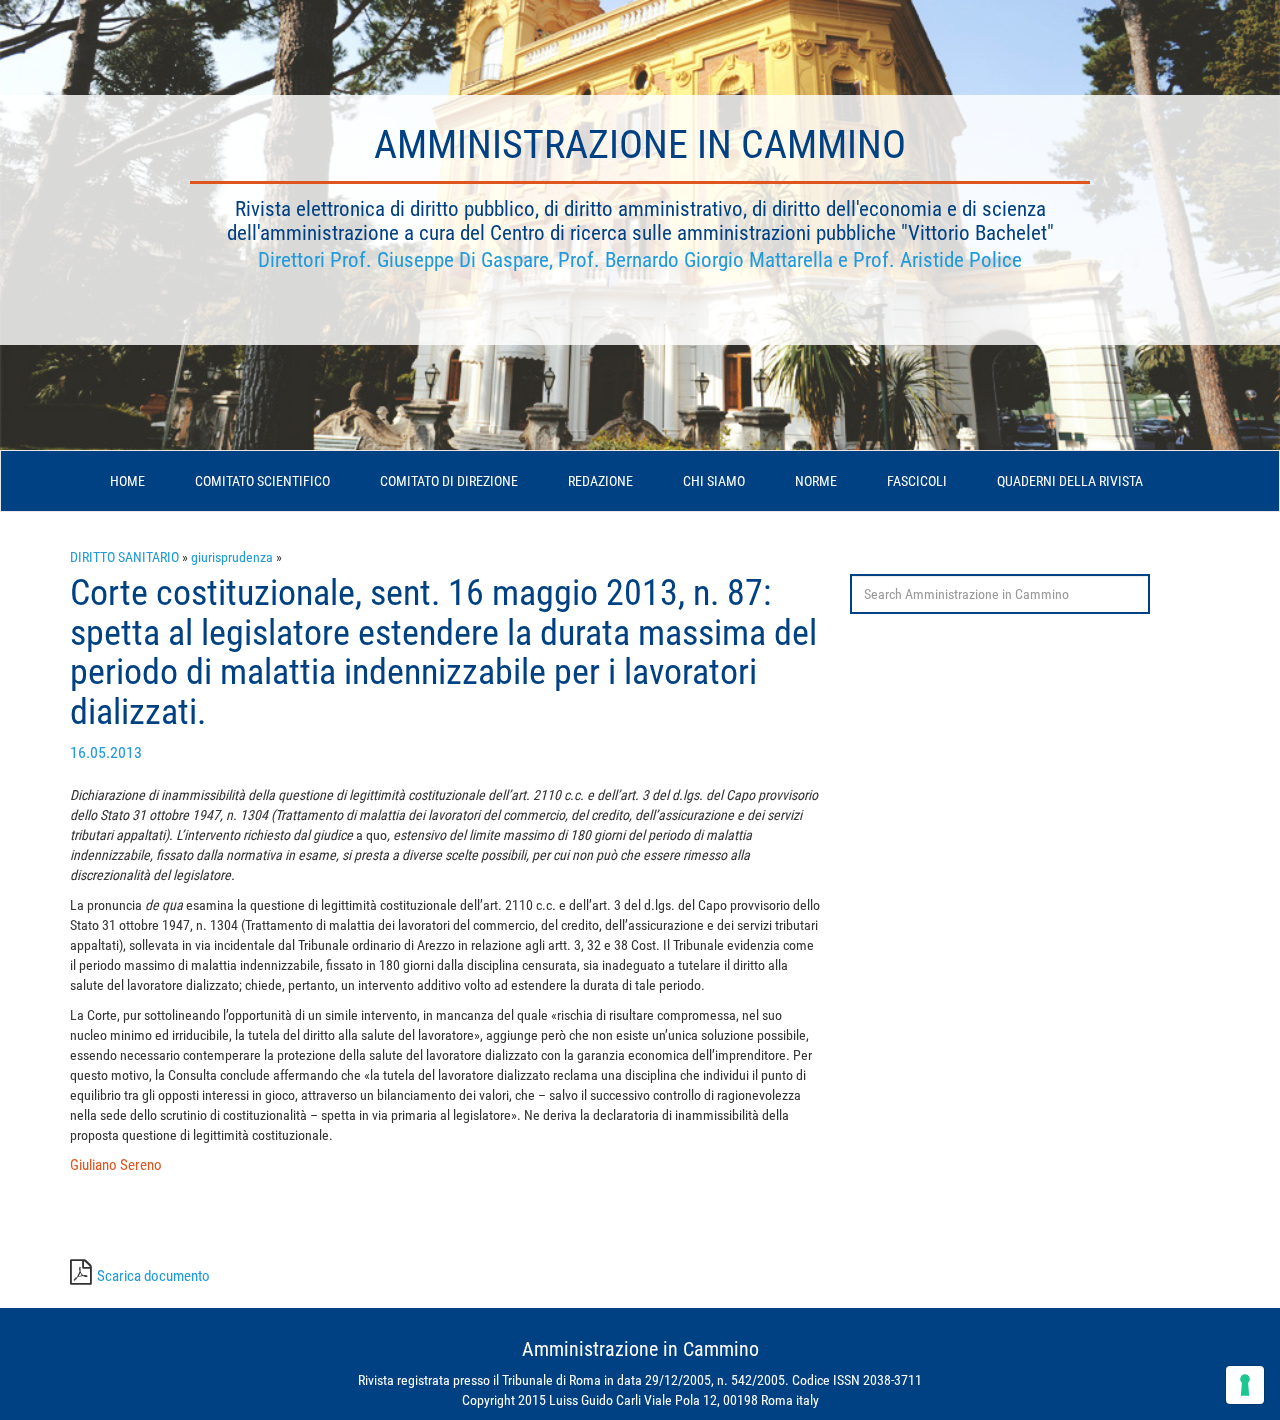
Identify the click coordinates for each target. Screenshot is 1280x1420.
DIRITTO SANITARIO (124, 557)
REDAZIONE (600, 481)
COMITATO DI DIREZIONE (449, 481)
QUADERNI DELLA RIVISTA (1070, 481)
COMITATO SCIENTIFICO (262, 481)
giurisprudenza (232, 557)
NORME (816, 481)
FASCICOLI (917, 481)
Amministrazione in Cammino (640, 144)
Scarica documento (153, 1276)
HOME (127, 481)
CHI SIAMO (714, 481)
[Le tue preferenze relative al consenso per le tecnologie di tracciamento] (1245, 1385)
